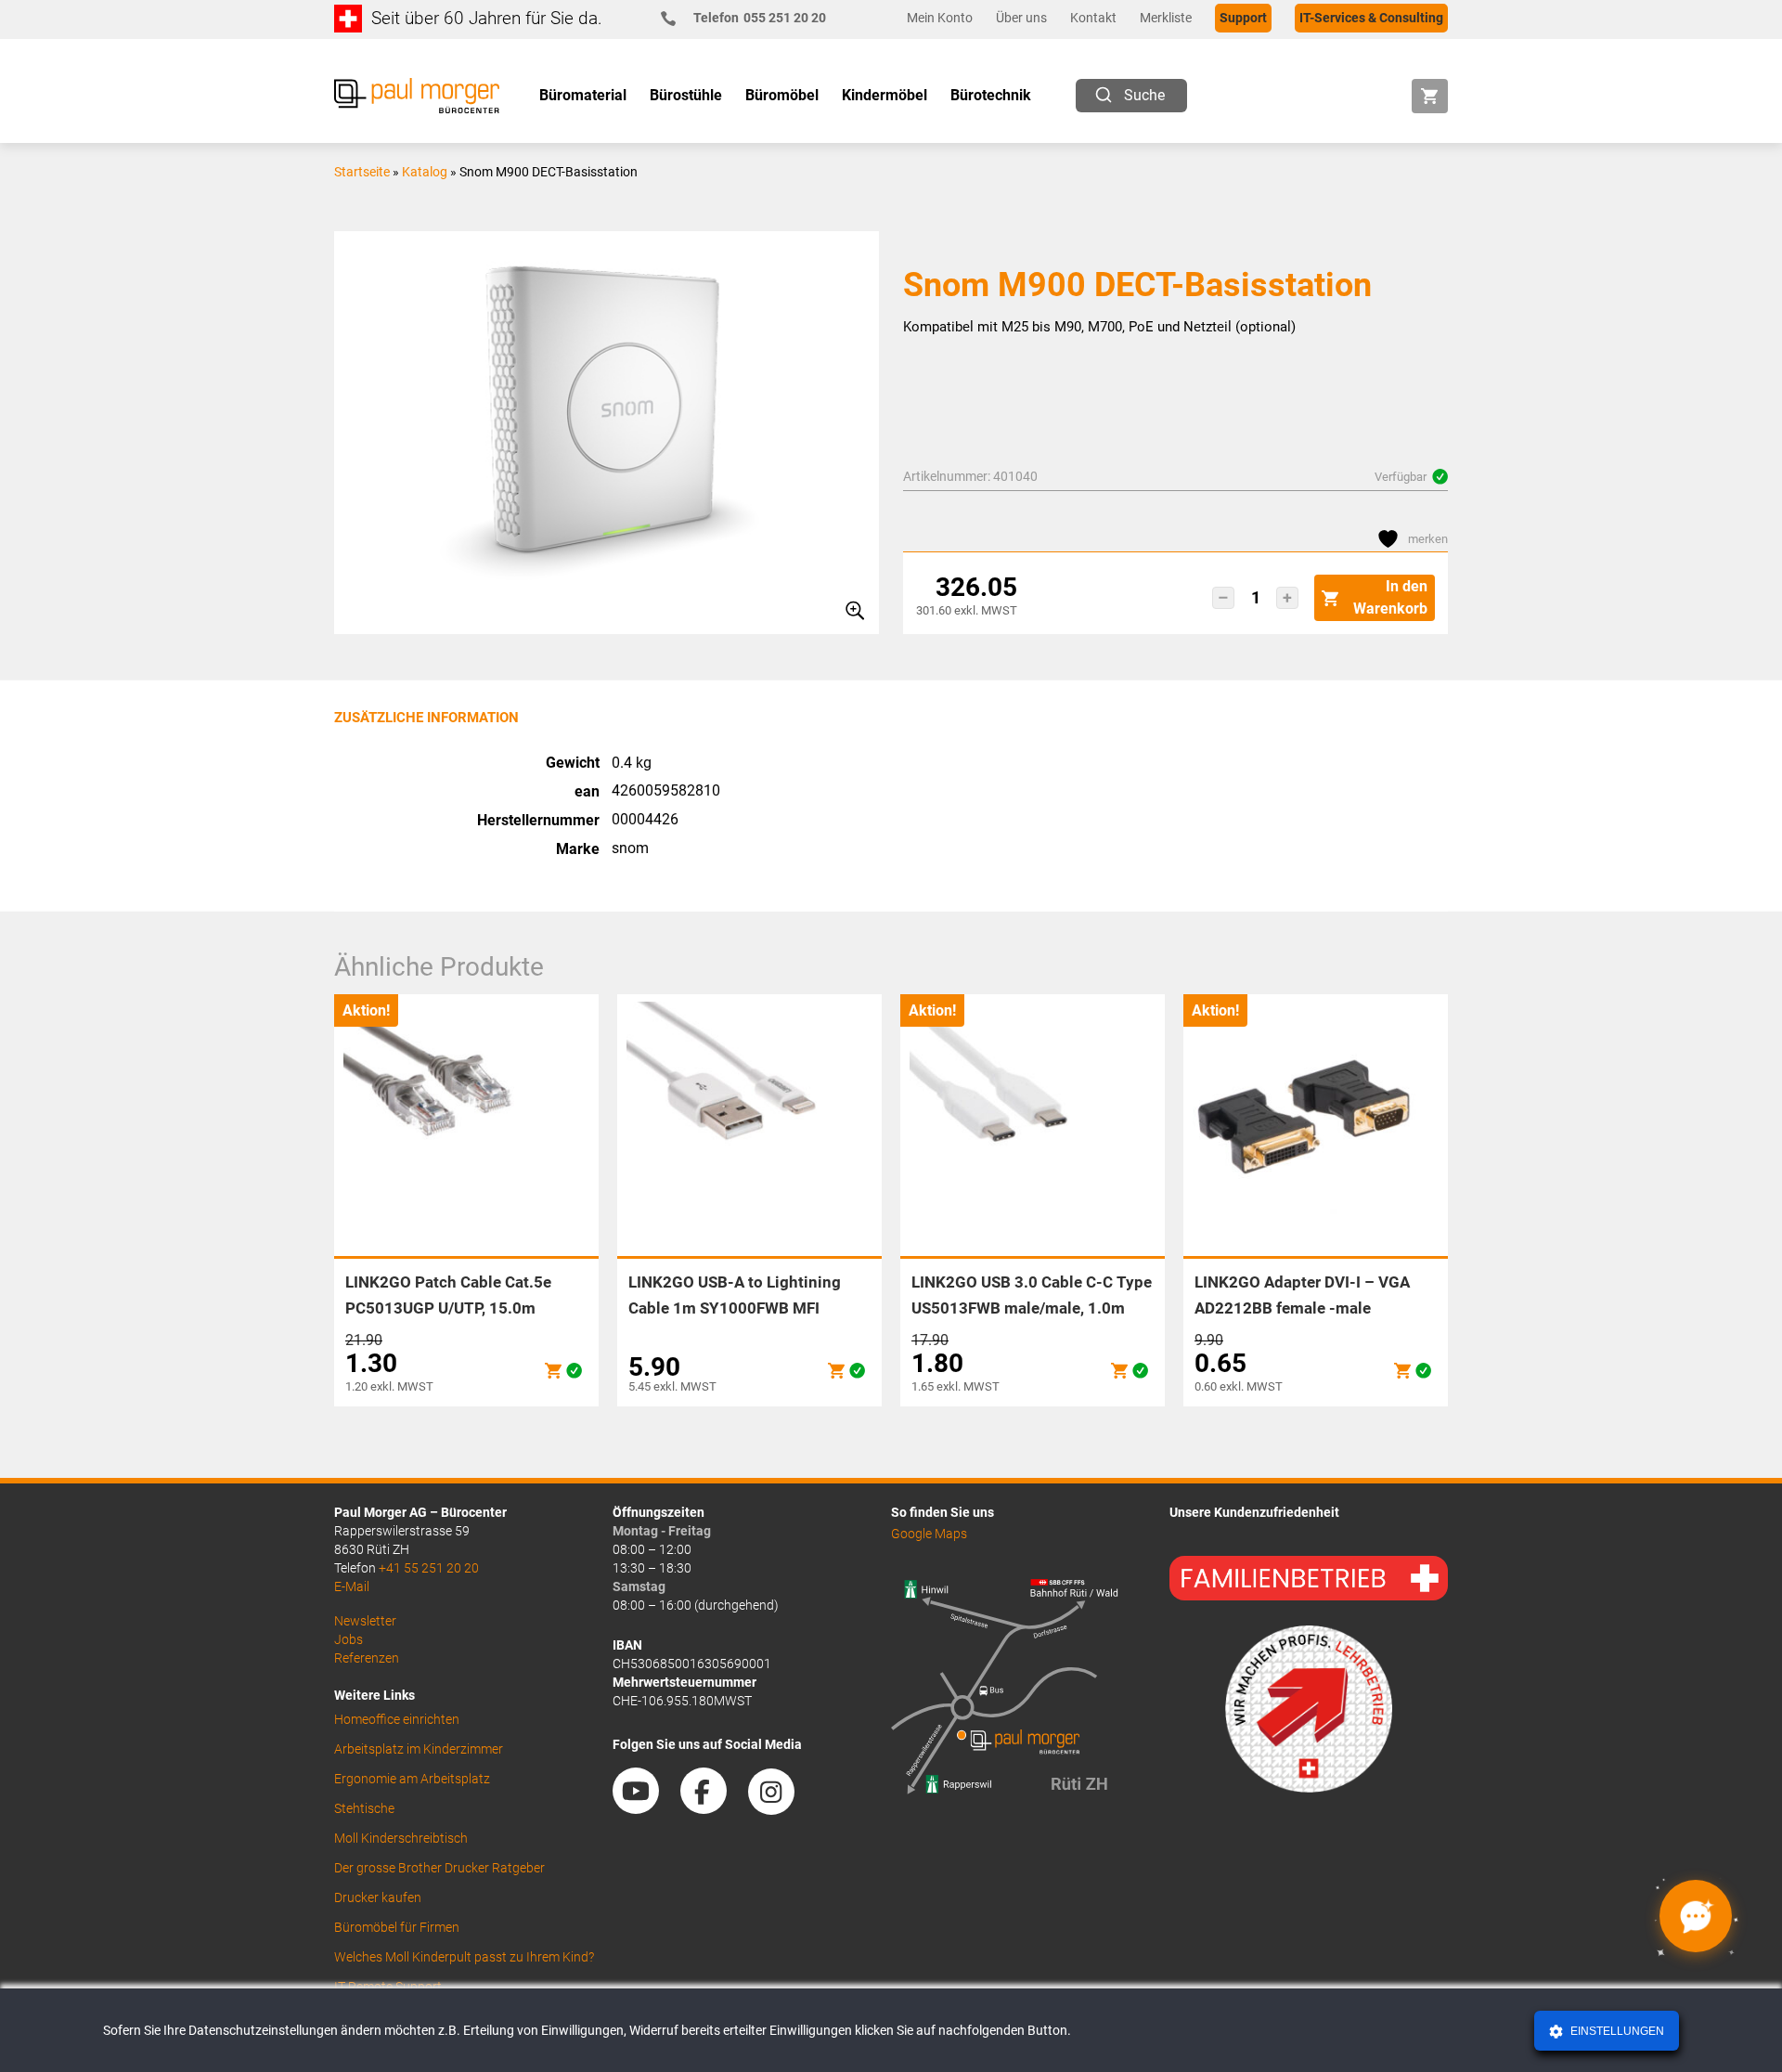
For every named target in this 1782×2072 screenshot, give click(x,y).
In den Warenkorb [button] (1390, 597)
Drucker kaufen (378, 1897)
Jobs (349, 1639)
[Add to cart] (553, 1371)
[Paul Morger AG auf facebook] (713, 1808)
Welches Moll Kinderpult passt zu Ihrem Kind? (464, 1957)
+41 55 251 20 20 (429, 1568)
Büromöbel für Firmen (397, 1927)
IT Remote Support (388, 1987)
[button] (1223, 598)
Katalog (425, 172)
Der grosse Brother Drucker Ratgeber (439, 1868)
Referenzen (367, 1658)
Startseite (362, 172)
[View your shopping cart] (1430, 96)
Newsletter (365, 1621)
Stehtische (364, 1808)
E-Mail (352, 1586)
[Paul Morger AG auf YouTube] (645, 1808)
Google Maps (929, 1534)
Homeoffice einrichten (397, 1719)
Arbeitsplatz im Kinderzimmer (419, 1749)
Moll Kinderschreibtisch (401, 1838)
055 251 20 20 (760, 18)
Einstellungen (1616, 2031)
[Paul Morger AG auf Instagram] (781, 1808)
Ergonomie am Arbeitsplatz (412, 1779)
